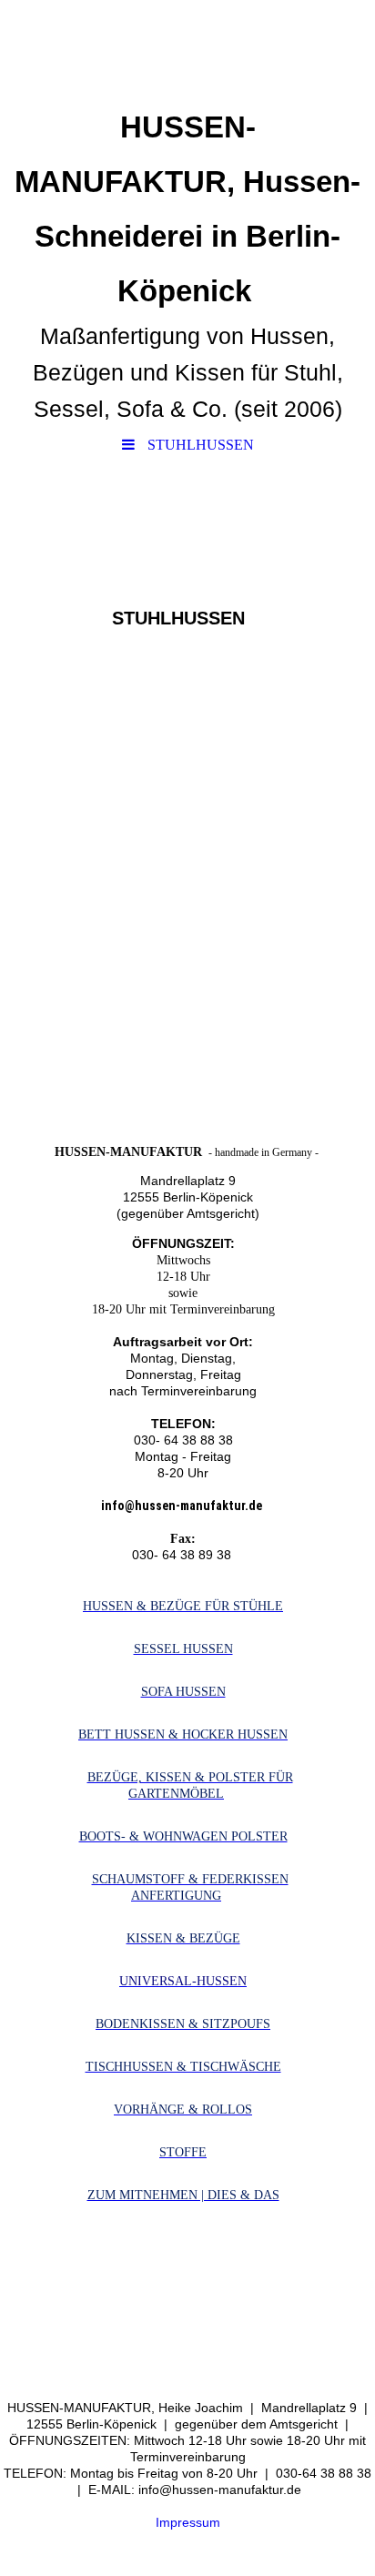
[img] (187, 50)
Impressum (188, 2522)
